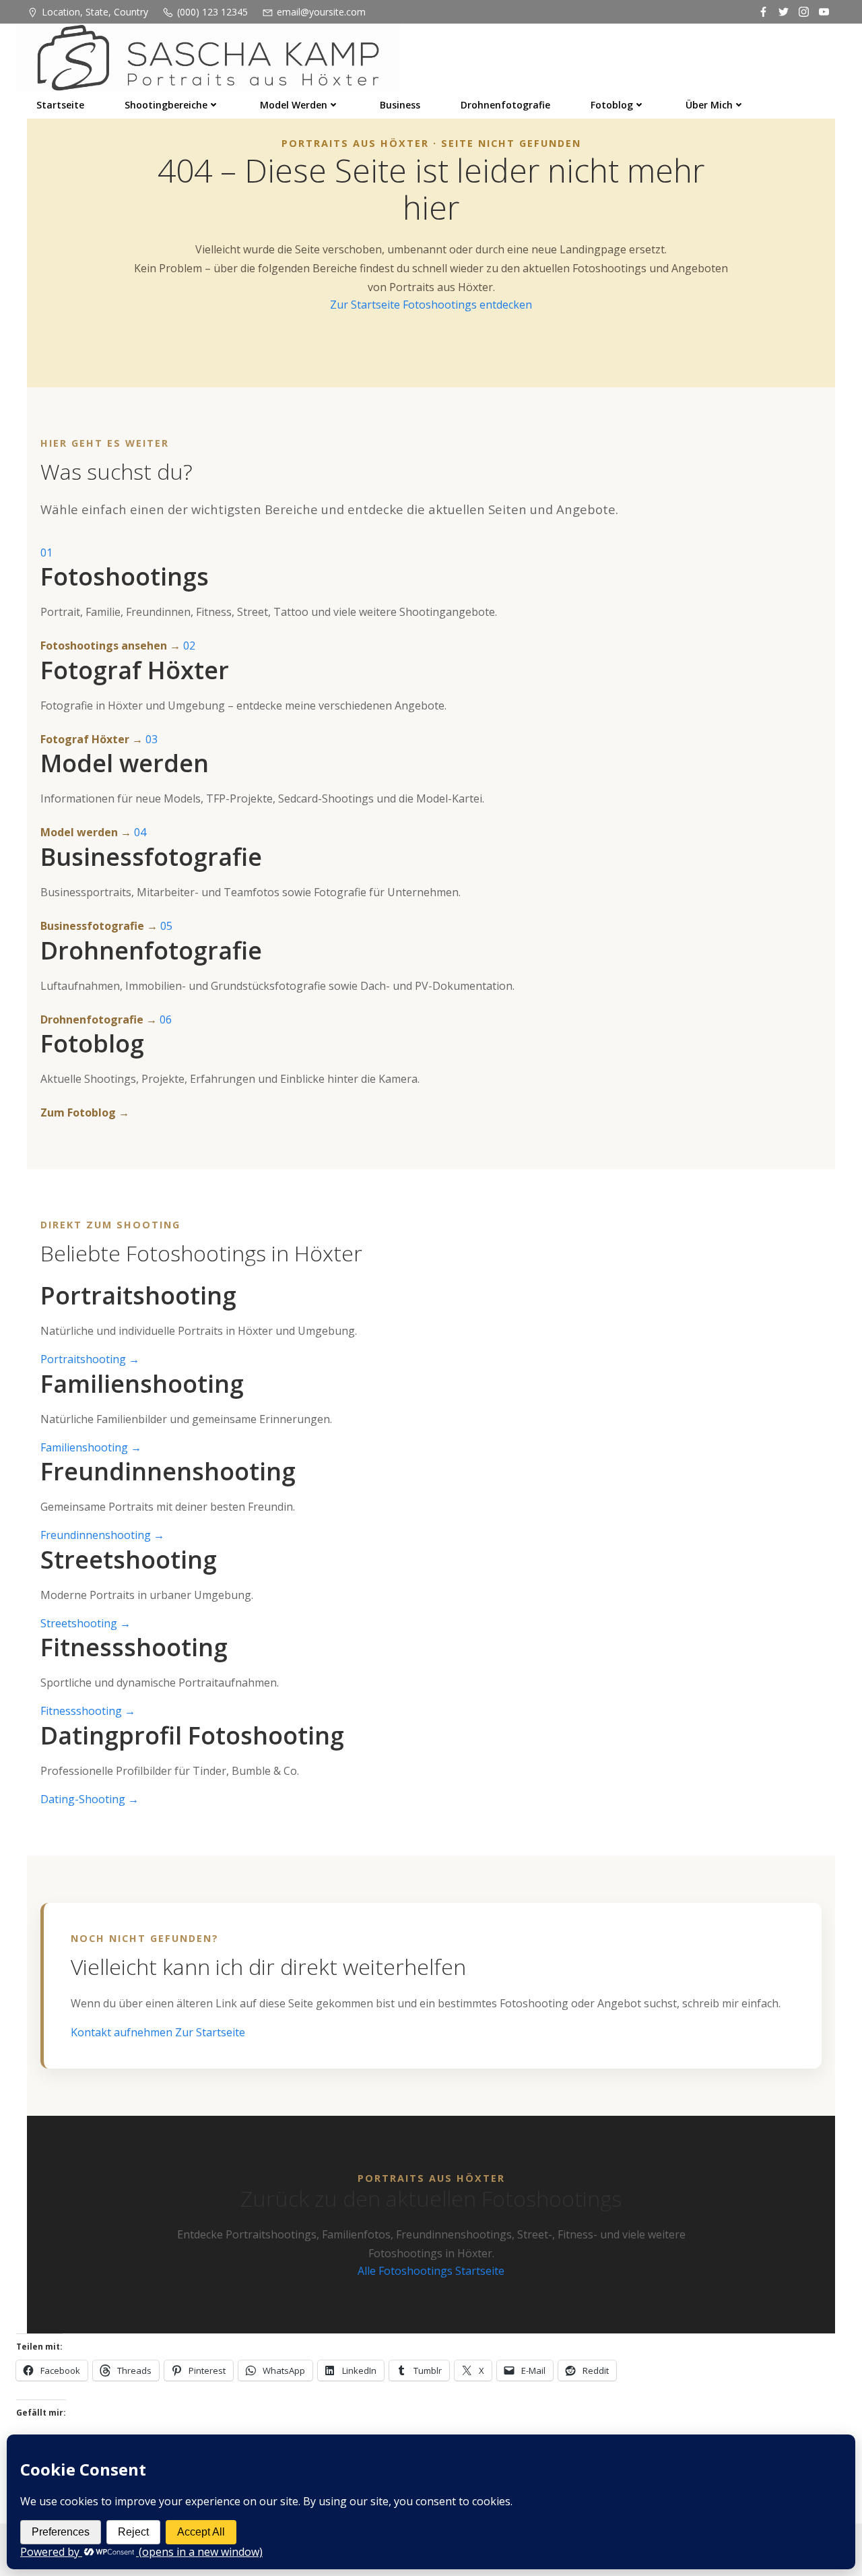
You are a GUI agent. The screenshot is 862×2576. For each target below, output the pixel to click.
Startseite (60, 105)
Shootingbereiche (166, 105)
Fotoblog (612, 105)
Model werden (294, 105)
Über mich (709, 105)
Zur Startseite (366, 305)
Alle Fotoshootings (406, 2271)
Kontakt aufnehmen (123, 2032)
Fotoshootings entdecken (467, 305)
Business (400, 105)
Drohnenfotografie (505, 105)
